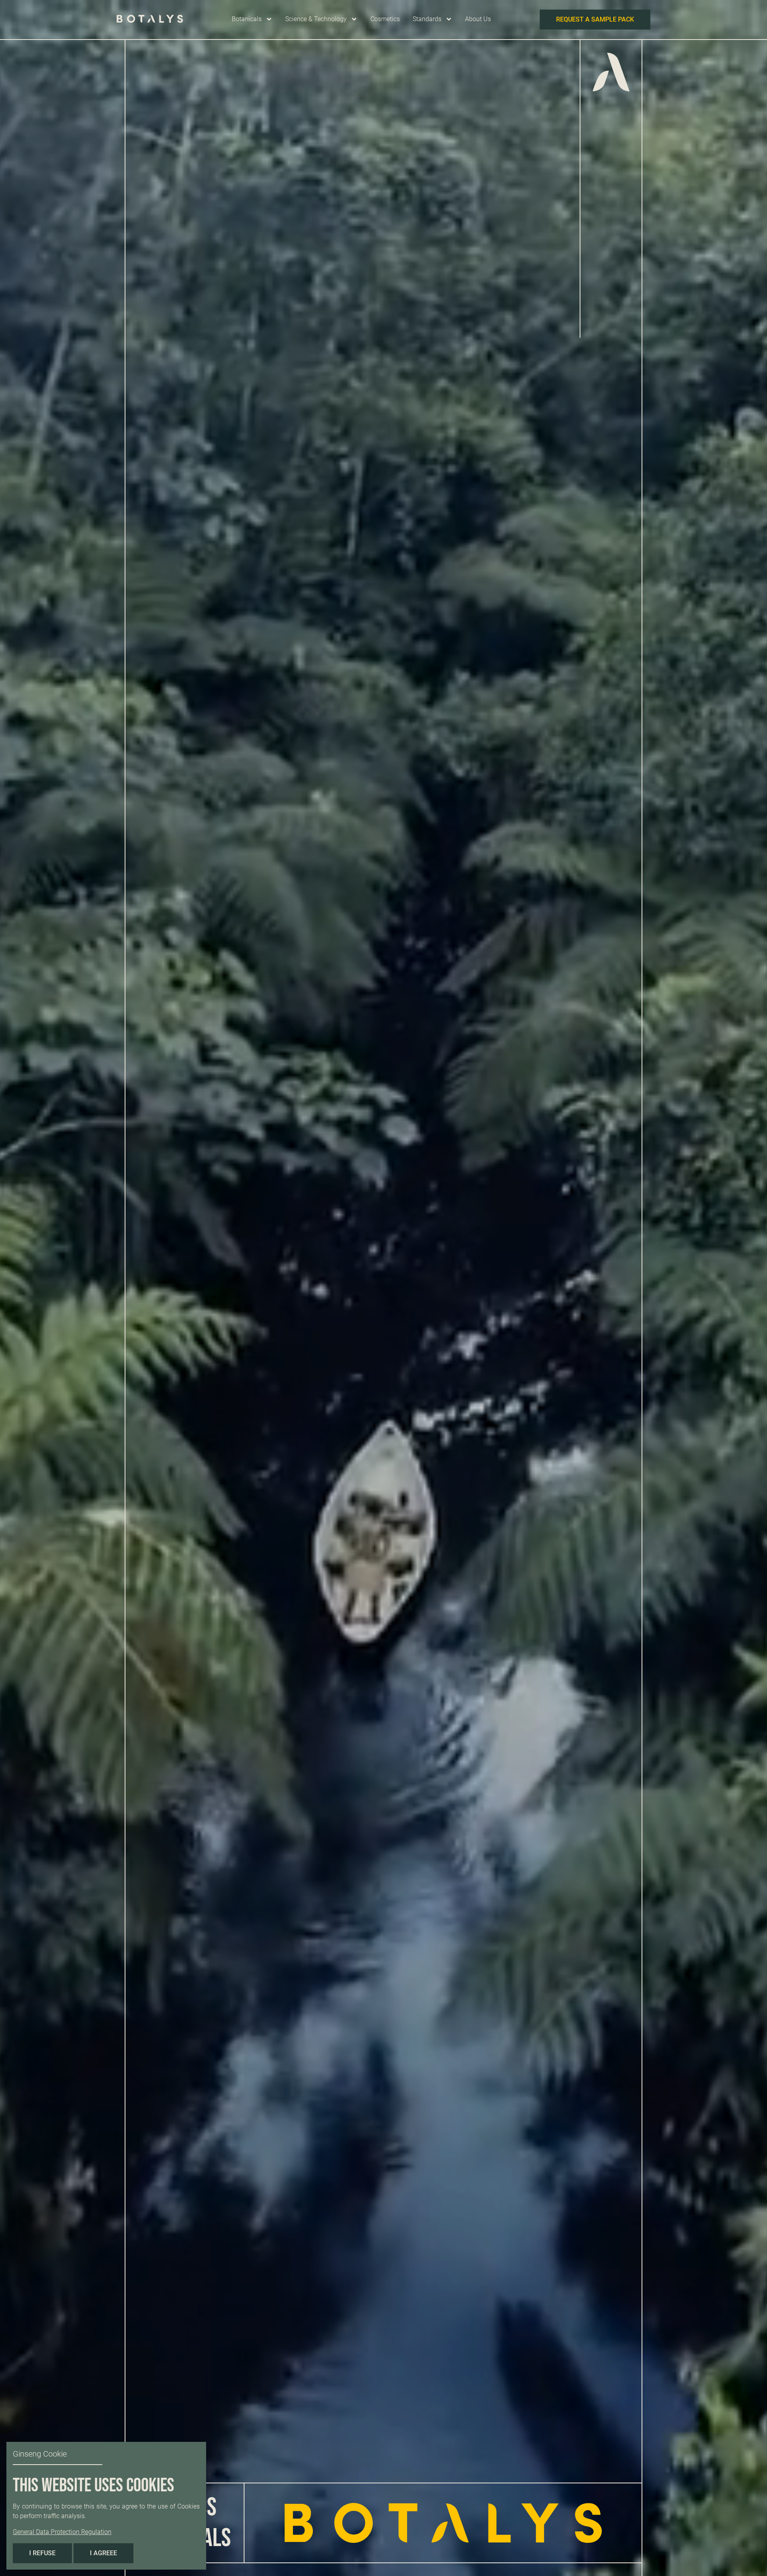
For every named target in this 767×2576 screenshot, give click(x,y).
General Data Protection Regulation (62, 2532)
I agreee (103, 2553)
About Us (478, 19)
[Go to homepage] (150, 20)
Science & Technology (316, 19)
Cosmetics (385, 19)
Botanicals (247, 19)
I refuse (42, 2553)
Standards (427, 19)
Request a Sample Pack (595, 19)
